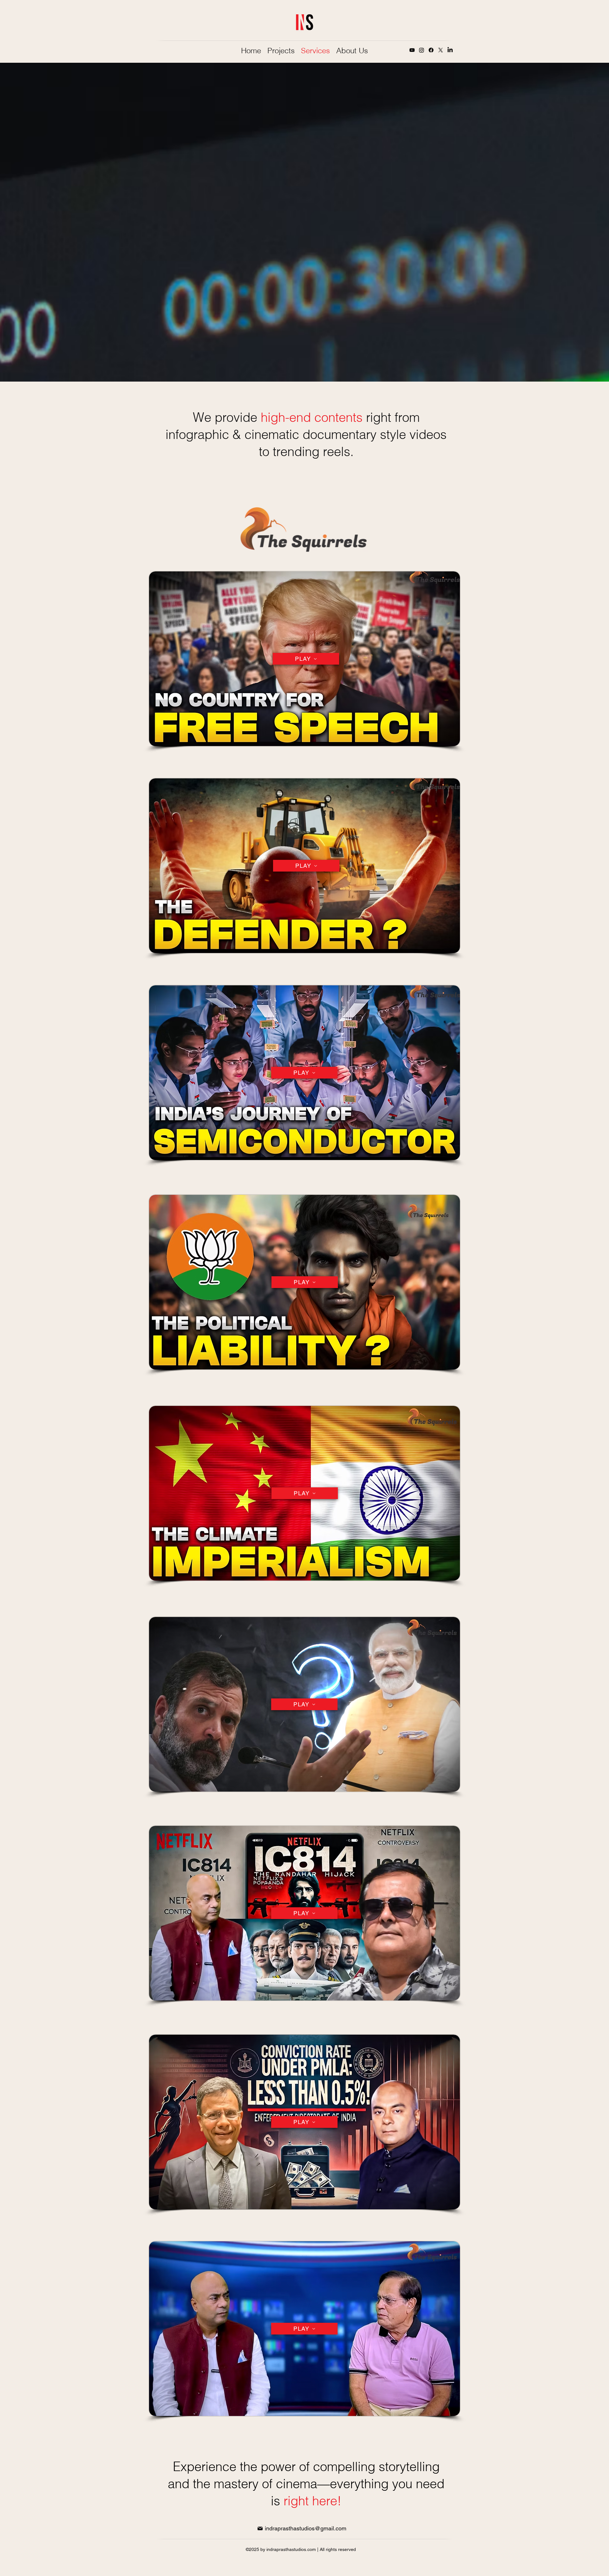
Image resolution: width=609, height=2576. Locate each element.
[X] (441, 50)
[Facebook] (431, 50)
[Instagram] (422, 50)
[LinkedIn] (450, 50)
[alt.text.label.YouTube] (412, 50)
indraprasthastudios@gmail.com (306, 2528)
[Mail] (260, 2528)
